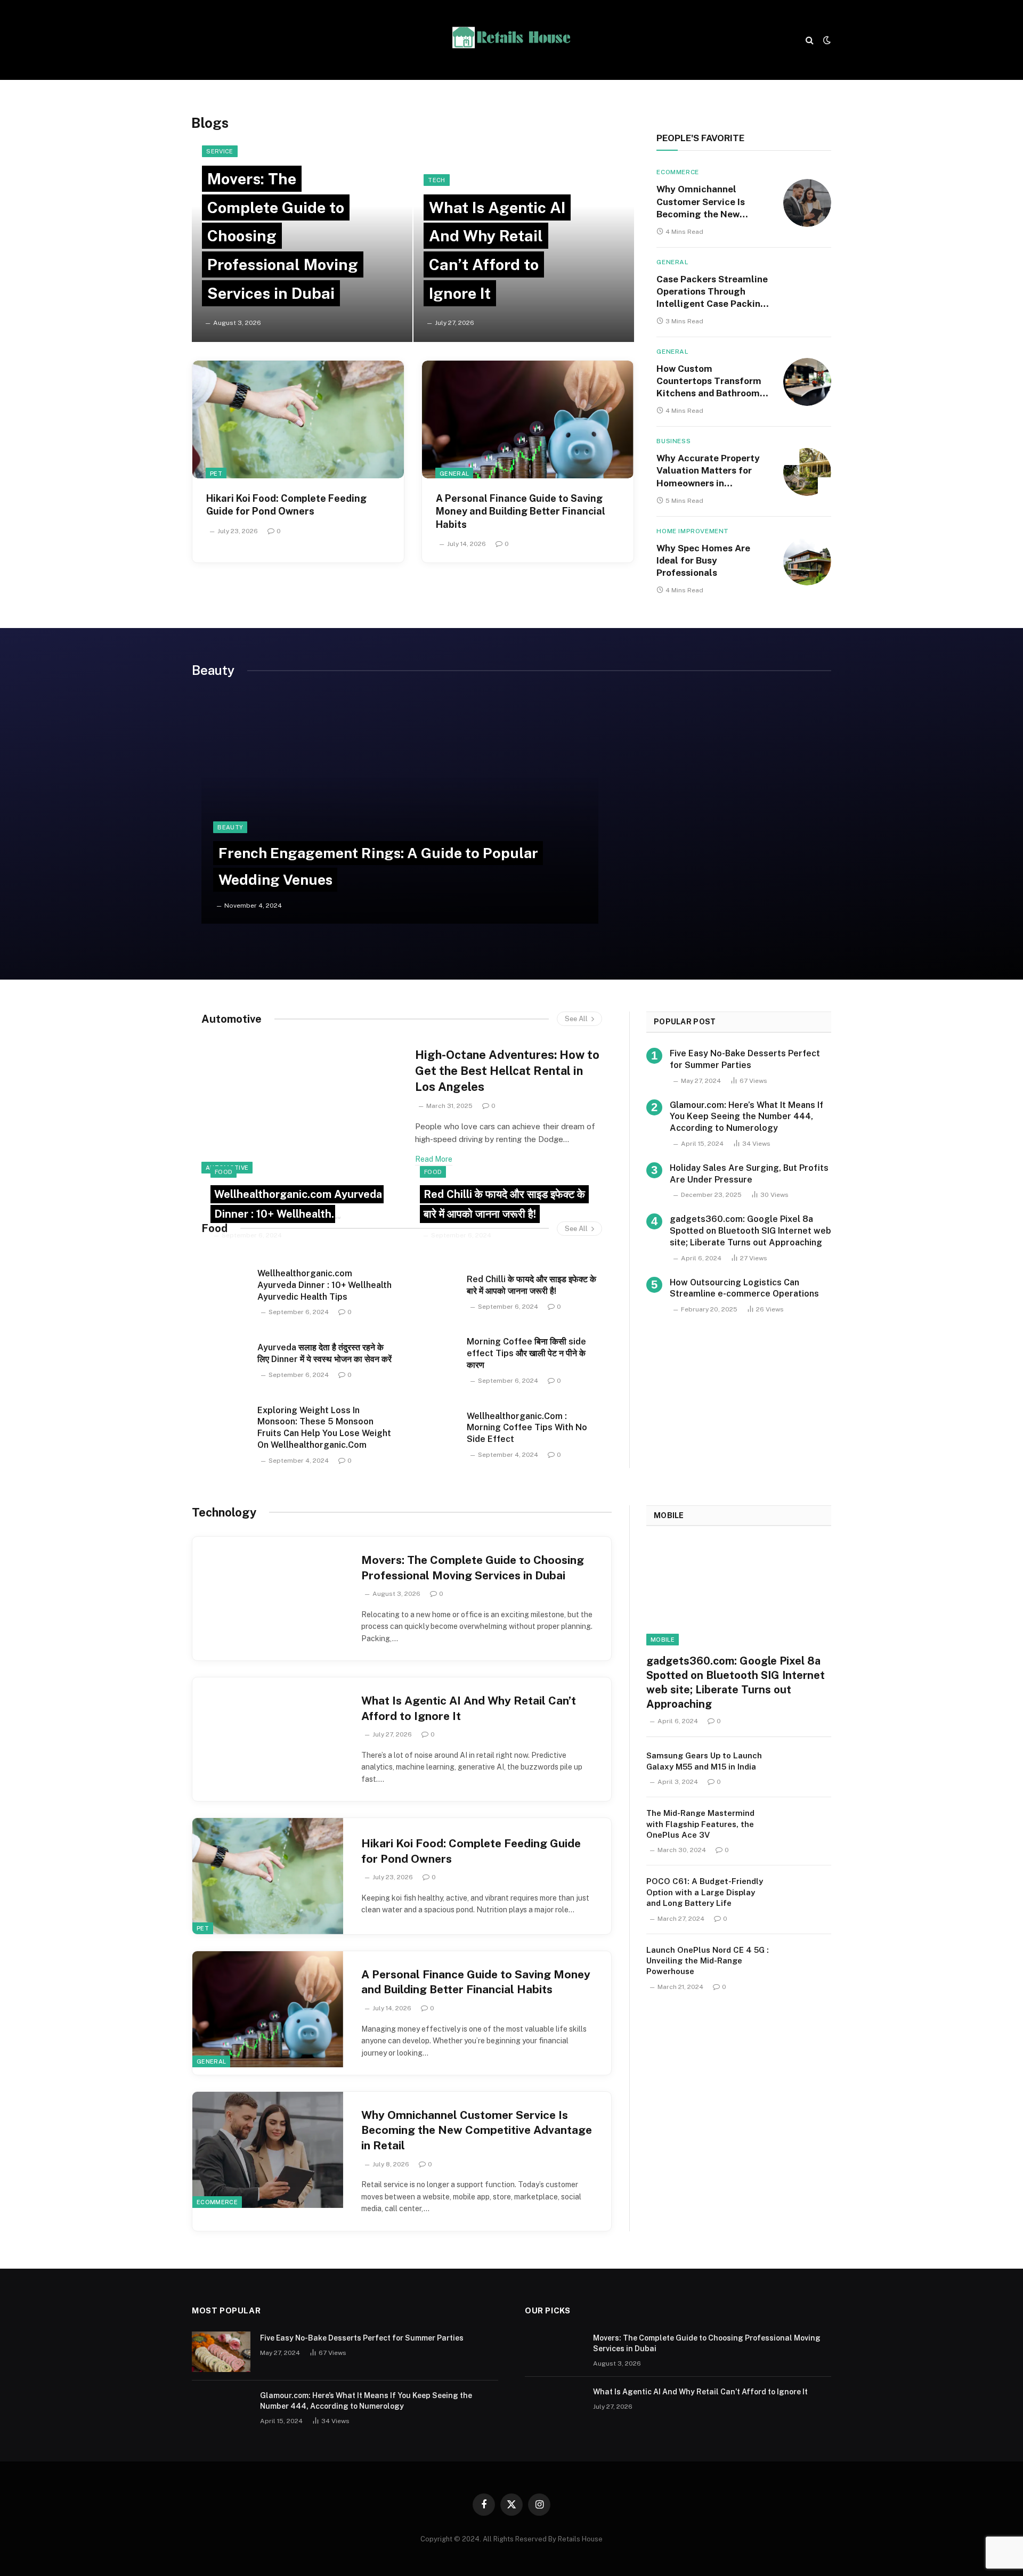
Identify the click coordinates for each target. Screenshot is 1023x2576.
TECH (436, 180)
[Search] (810, 40)
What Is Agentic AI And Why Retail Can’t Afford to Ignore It (469, 1708)
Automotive (232, 1019)
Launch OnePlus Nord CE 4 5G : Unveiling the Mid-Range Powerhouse (708, 1961)
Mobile (669, 1515)
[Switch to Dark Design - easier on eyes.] (826, 40)
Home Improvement (693, 531)
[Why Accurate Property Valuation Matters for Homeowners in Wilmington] (807, 472)
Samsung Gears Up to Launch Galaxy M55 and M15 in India (704, 1761)
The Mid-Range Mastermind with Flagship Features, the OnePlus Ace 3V (700, 1824)
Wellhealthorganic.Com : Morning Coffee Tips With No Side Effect (527, 1428)
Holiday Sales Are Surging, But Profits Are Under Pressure (749, 1174)
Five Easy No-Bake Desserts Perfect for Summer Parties (745, 1059)
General (454, 474)
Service (220, 151)
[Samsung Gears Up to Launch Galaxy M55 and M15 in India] (807, 1768)
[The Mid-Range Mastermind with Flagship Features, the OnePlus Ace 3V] (807, 1825)
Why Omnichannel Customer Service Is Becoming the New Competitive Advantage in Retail (709, 202)
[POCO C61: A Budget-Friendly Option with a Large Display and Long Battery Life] (807, 1893)
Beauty (230, 827)
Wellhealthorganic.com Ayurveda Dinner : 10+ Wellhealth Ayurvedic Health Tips (298, 1214)
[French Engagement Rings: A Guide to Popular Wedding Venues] (400, 810)
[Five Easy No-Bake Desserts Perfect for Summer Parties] (221, 2352)
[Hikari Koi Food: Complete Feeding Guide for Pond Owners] (298, 419)
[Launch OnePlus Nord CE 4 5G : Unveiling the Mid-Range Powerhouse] (807, 1962)
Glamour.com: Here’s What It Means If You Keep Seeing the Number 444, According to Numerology (746, 1117)
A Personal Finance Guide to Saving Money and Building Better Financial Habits (521, 511)
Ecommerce (677, 172)
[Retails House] (511, 40)
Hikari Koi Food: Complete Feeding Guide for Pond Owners (286, 505)
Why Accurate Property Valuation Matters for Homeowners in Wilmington (708, 471)
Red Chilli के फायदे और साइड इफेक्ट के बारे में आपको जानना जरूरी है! (531, 1285)
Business (673, 441)
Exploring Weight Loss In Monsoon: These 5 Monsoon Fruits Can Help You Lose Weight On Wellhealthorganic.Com (324, 1428)
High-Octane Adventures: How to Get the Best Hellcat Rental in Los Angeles (507, 1071)
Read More (434, 1159)
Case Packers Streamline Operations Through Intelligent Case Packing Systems (712, 292)
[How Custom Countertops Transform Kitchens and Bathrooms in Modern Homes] (807, 382)
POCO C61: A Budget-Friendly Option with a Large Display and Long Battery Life (705, 1892)
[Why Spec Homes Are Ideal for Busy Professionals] (807, 561)
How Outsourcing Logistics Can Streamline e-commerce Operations (744, 1288)
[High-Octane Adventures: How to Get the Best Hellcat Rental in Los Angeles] (302, 1107)
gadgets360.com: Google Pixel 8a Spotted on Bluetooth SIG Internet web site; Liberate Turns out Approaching (750, 1231)
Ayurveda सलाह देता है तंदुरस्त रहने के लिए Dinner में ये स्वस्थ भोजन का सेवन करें (324, 1353)
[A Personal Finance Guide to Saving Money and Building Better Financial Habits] (528, 419)
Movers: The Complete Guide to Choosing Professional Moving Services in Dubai (473, 1568)
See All (576, 1019)
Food (214, 1228)
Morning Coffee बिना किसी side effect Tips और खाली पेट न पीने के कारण (526, 1353)
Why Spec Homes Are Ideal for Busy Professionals (703, 560)
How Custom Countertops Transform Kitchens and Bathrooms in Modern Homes (711, 381)
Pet (216, 474)
